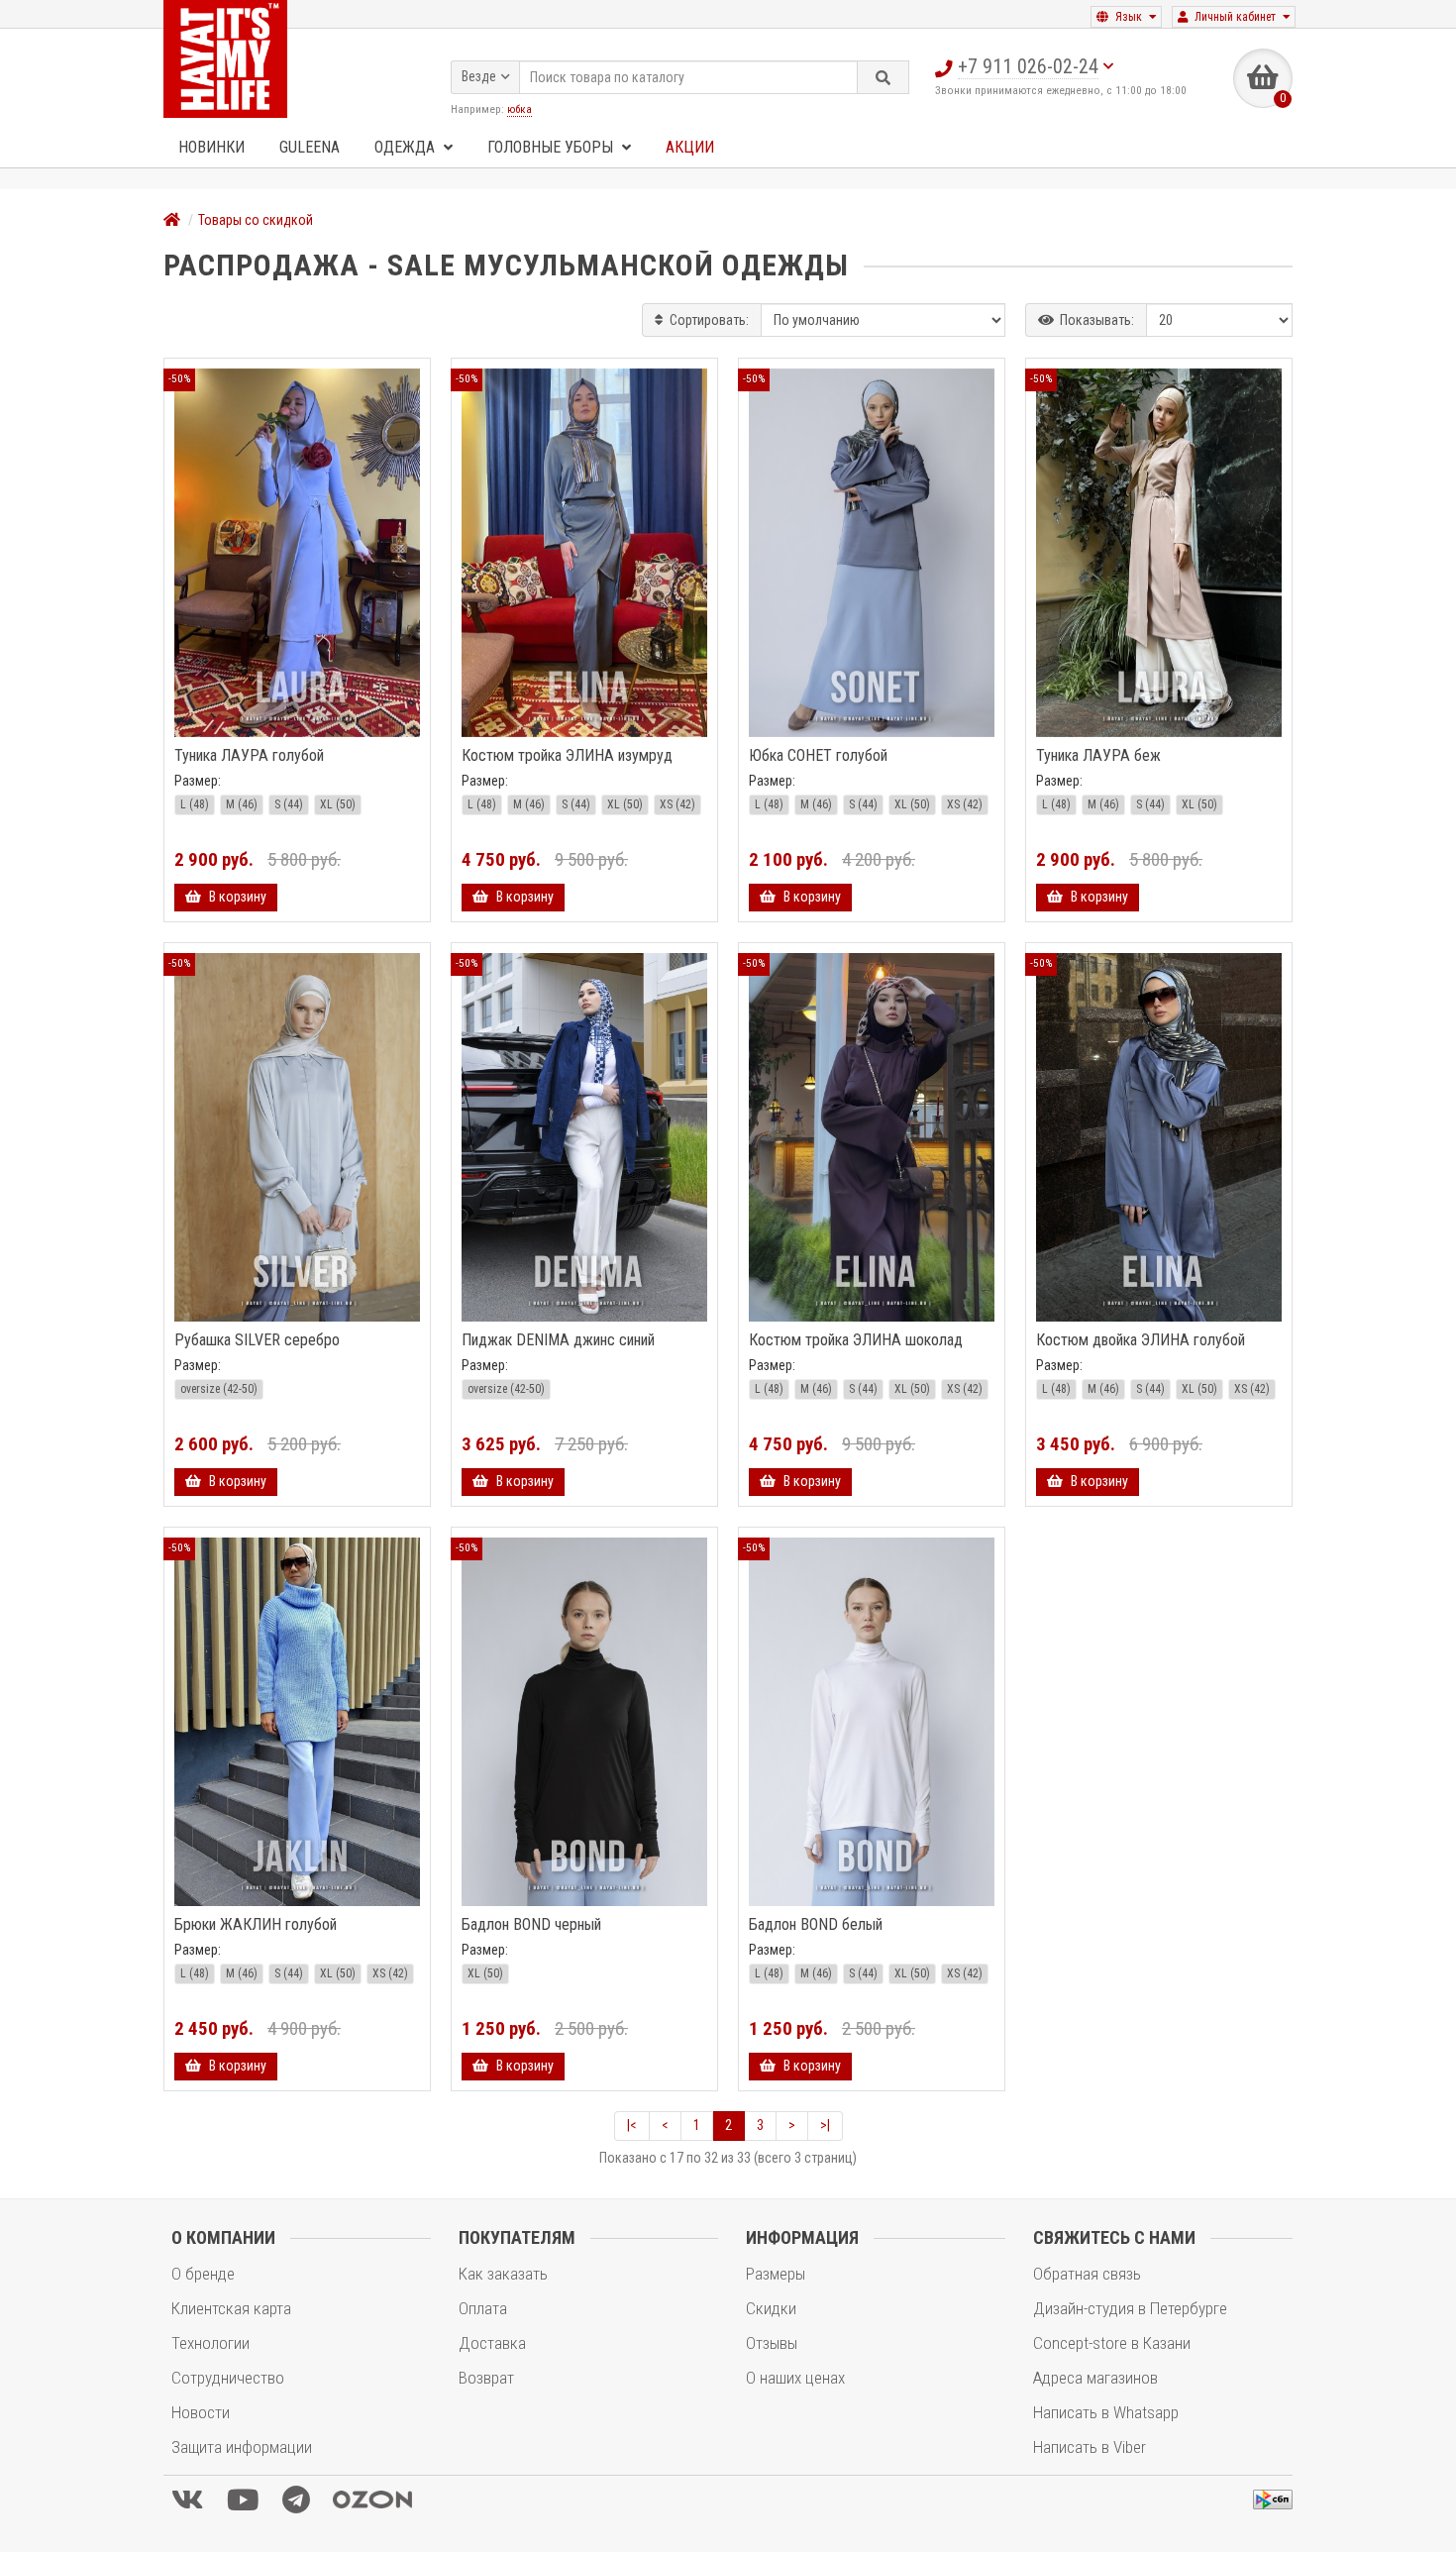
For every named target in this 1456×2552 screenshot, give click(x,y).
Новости (201, 2412)
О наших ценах (795, 2378)
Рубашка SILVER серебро (257, 1340)
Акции (690, 147)
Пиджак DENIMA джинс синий (558, 1340)
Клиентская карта (231, 2308)
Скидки (771, 2308)
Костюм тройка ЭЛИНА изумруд (567, 756)
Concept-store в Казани (1112, 2343)
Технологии (210, 2343)
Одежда (407, 147)
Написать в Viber (1090, 2447)
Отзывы (772, 2343)
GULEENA (310, 147)
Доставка (492, 2343)
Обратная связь (1087, 2274)
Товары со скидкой (256, 220)
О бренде (203, 2274)
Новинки (211, 147)
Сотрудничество (228, 2378)
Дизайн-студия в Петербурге (1130, 2308)
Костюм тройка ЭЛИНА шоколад (856, 1340)
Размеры (776, 2274)
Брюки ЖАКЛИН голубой (256, 1925)
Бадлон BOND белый (816, 1925)
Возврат (486, 2378)
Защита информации (242, 2447)
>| (825, 2125)
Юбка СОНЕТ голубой (818, 756)
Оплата (483, 2308)
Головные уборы (552, 147)
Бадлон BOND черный (531, 1925)
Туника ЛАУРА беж (1098, 756)
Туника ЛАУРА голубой (249, 756)
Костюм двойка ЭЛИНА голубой (1141, 1340)
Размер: (198, 781)
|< (632, 2125)
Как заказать (503, 2274)
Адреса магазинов (1095, 2378)
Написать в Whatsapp (1106, 2412)
